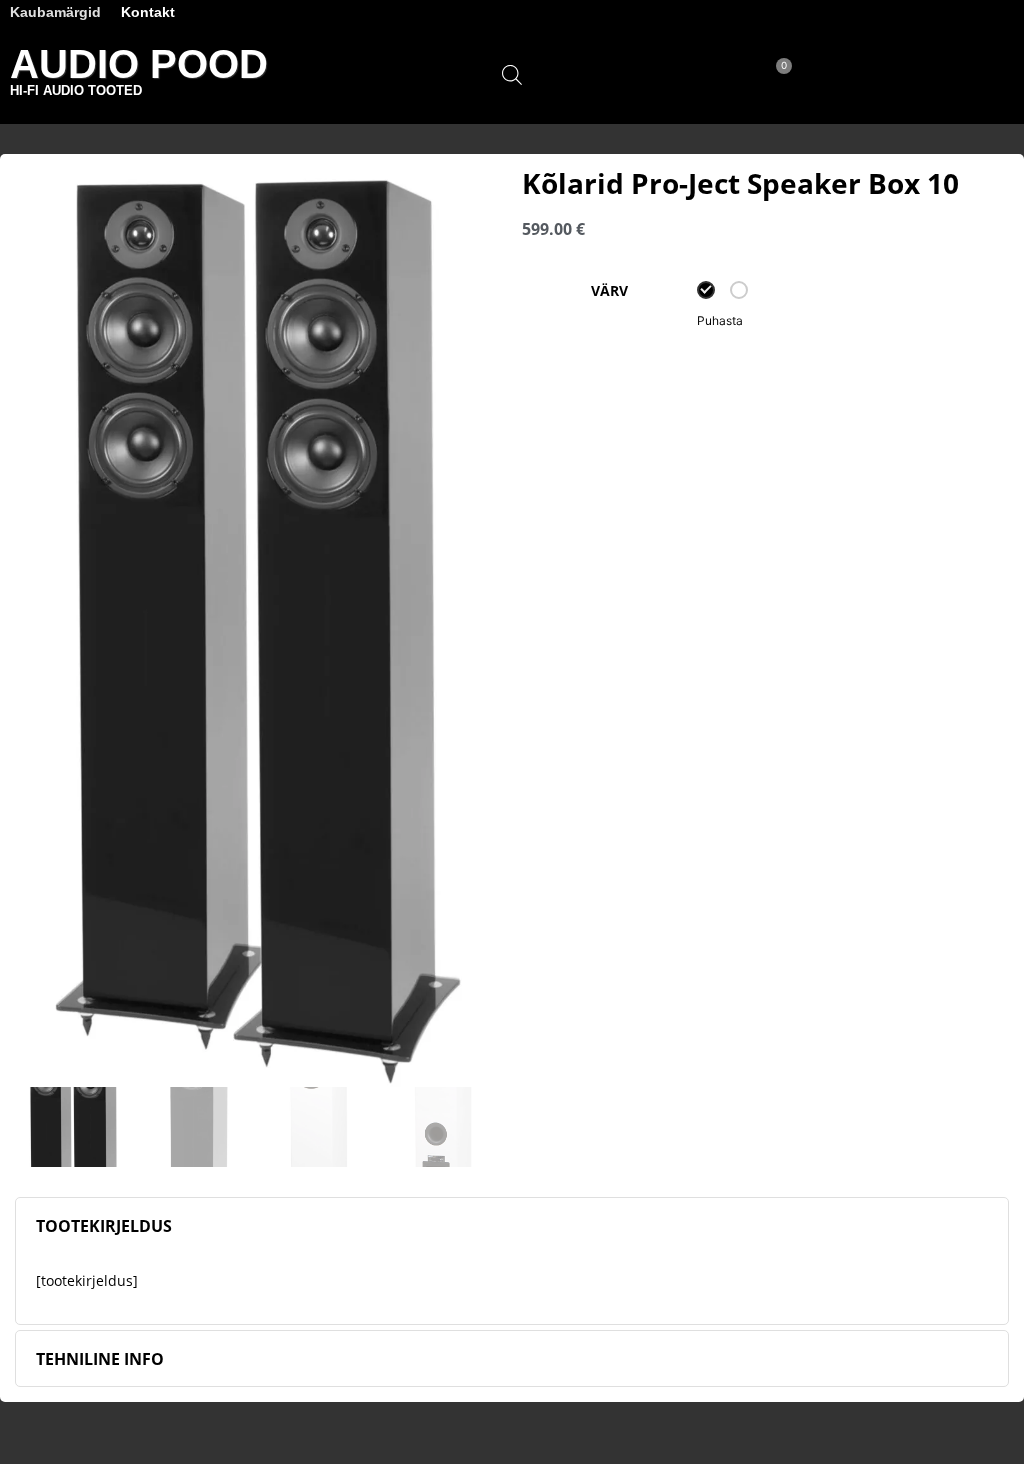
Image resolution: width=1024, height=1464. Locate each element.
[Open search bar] (512, 74)
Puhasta (720, 320)
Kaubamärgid (55, 12)
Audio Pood (139, 64)
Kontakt (148, 12)
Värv (609, 291)
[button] (922, 74)
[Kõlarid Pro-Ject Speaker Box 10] (258, 628)
